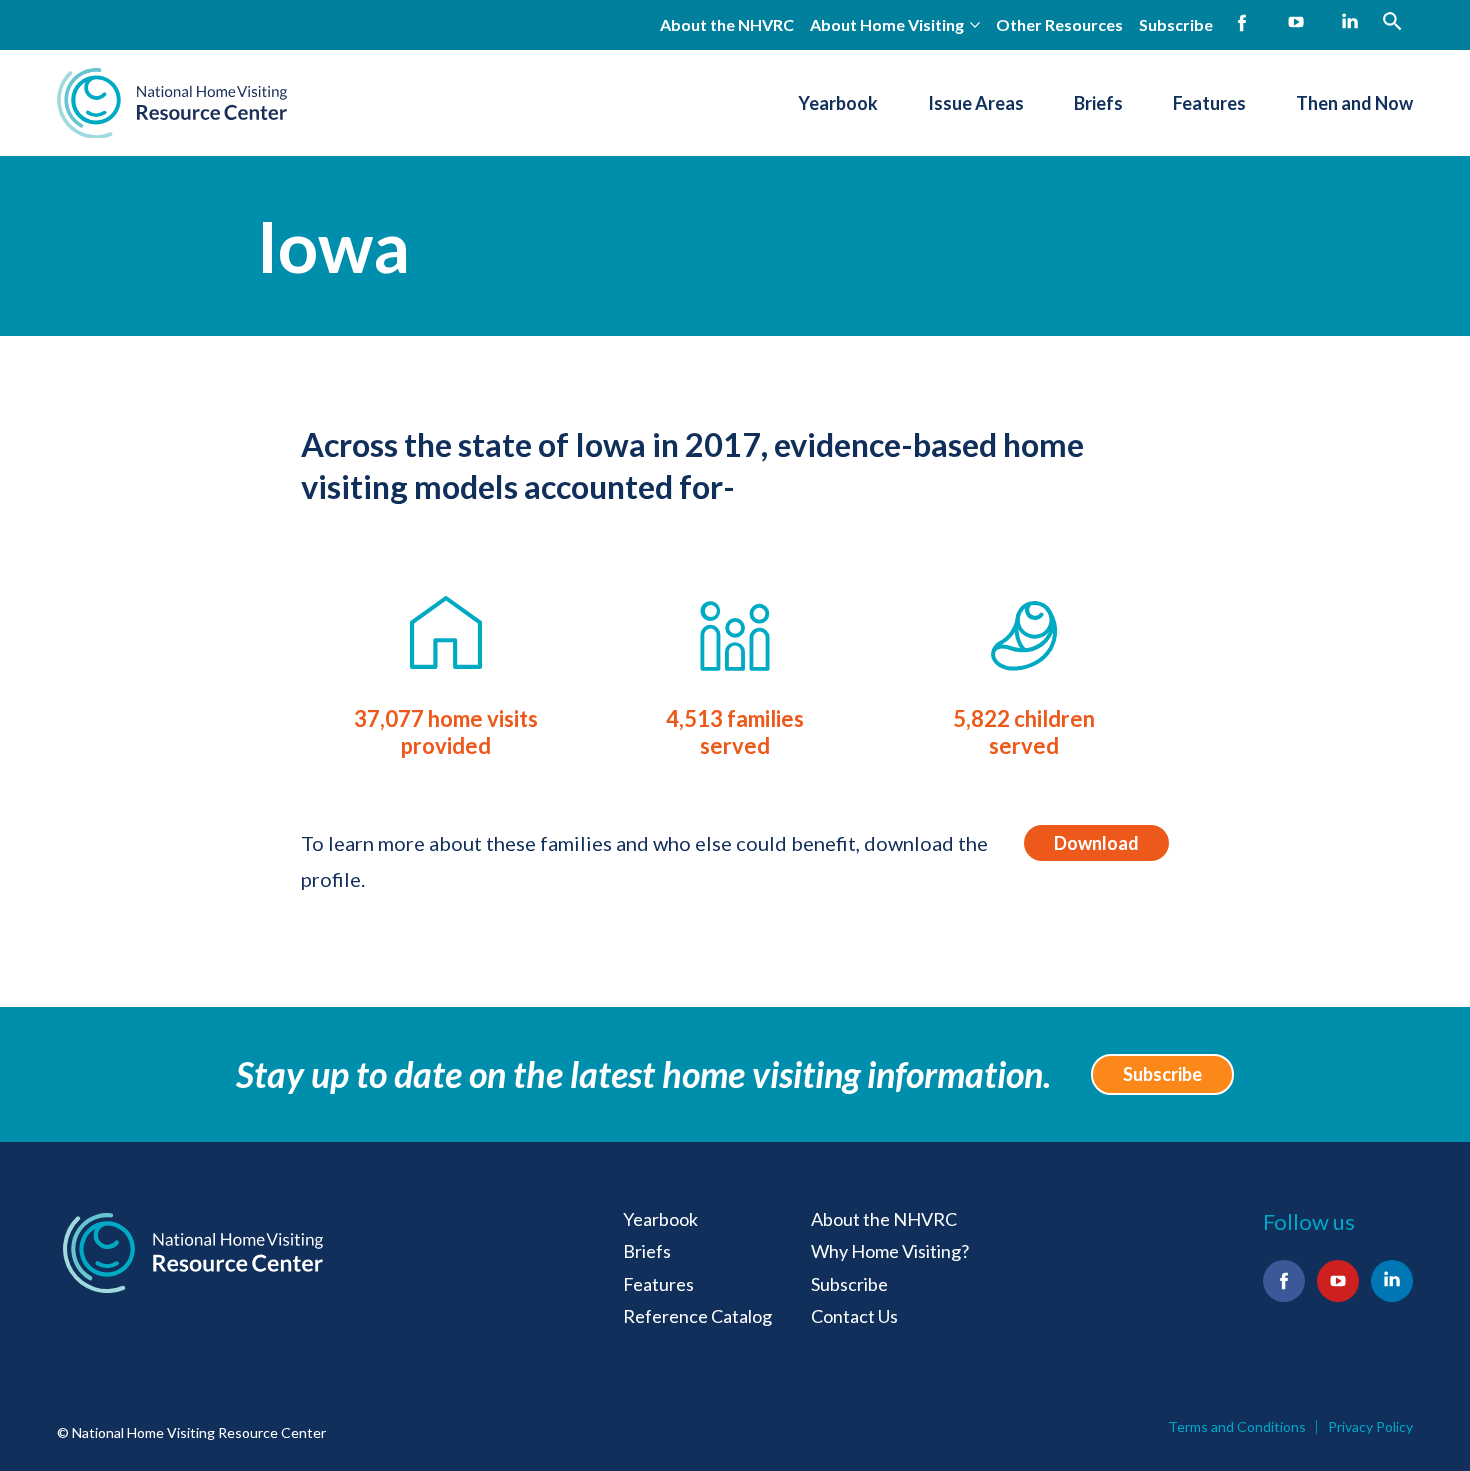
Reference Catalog (697, 1316)
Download (1096, 843)
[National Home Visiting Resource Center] (172, 103)
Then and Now (1354, 103)
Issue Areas (976, 103)
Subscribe (1176, 24)
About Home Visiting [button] (887, 24)
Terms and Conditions (1237, 1427)
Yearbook (838, 103)
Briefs (1098, 103)
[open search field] (1392, 21)
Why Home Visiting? (890, 1251)
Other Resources (1059, 24)
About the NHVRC (727, 24)
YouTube (1296, 23)
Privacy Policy (1370, 1427)
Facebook (1242, 23)
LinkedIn (1350, 23)
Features (1209, 103)
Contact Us (854, 1316)
